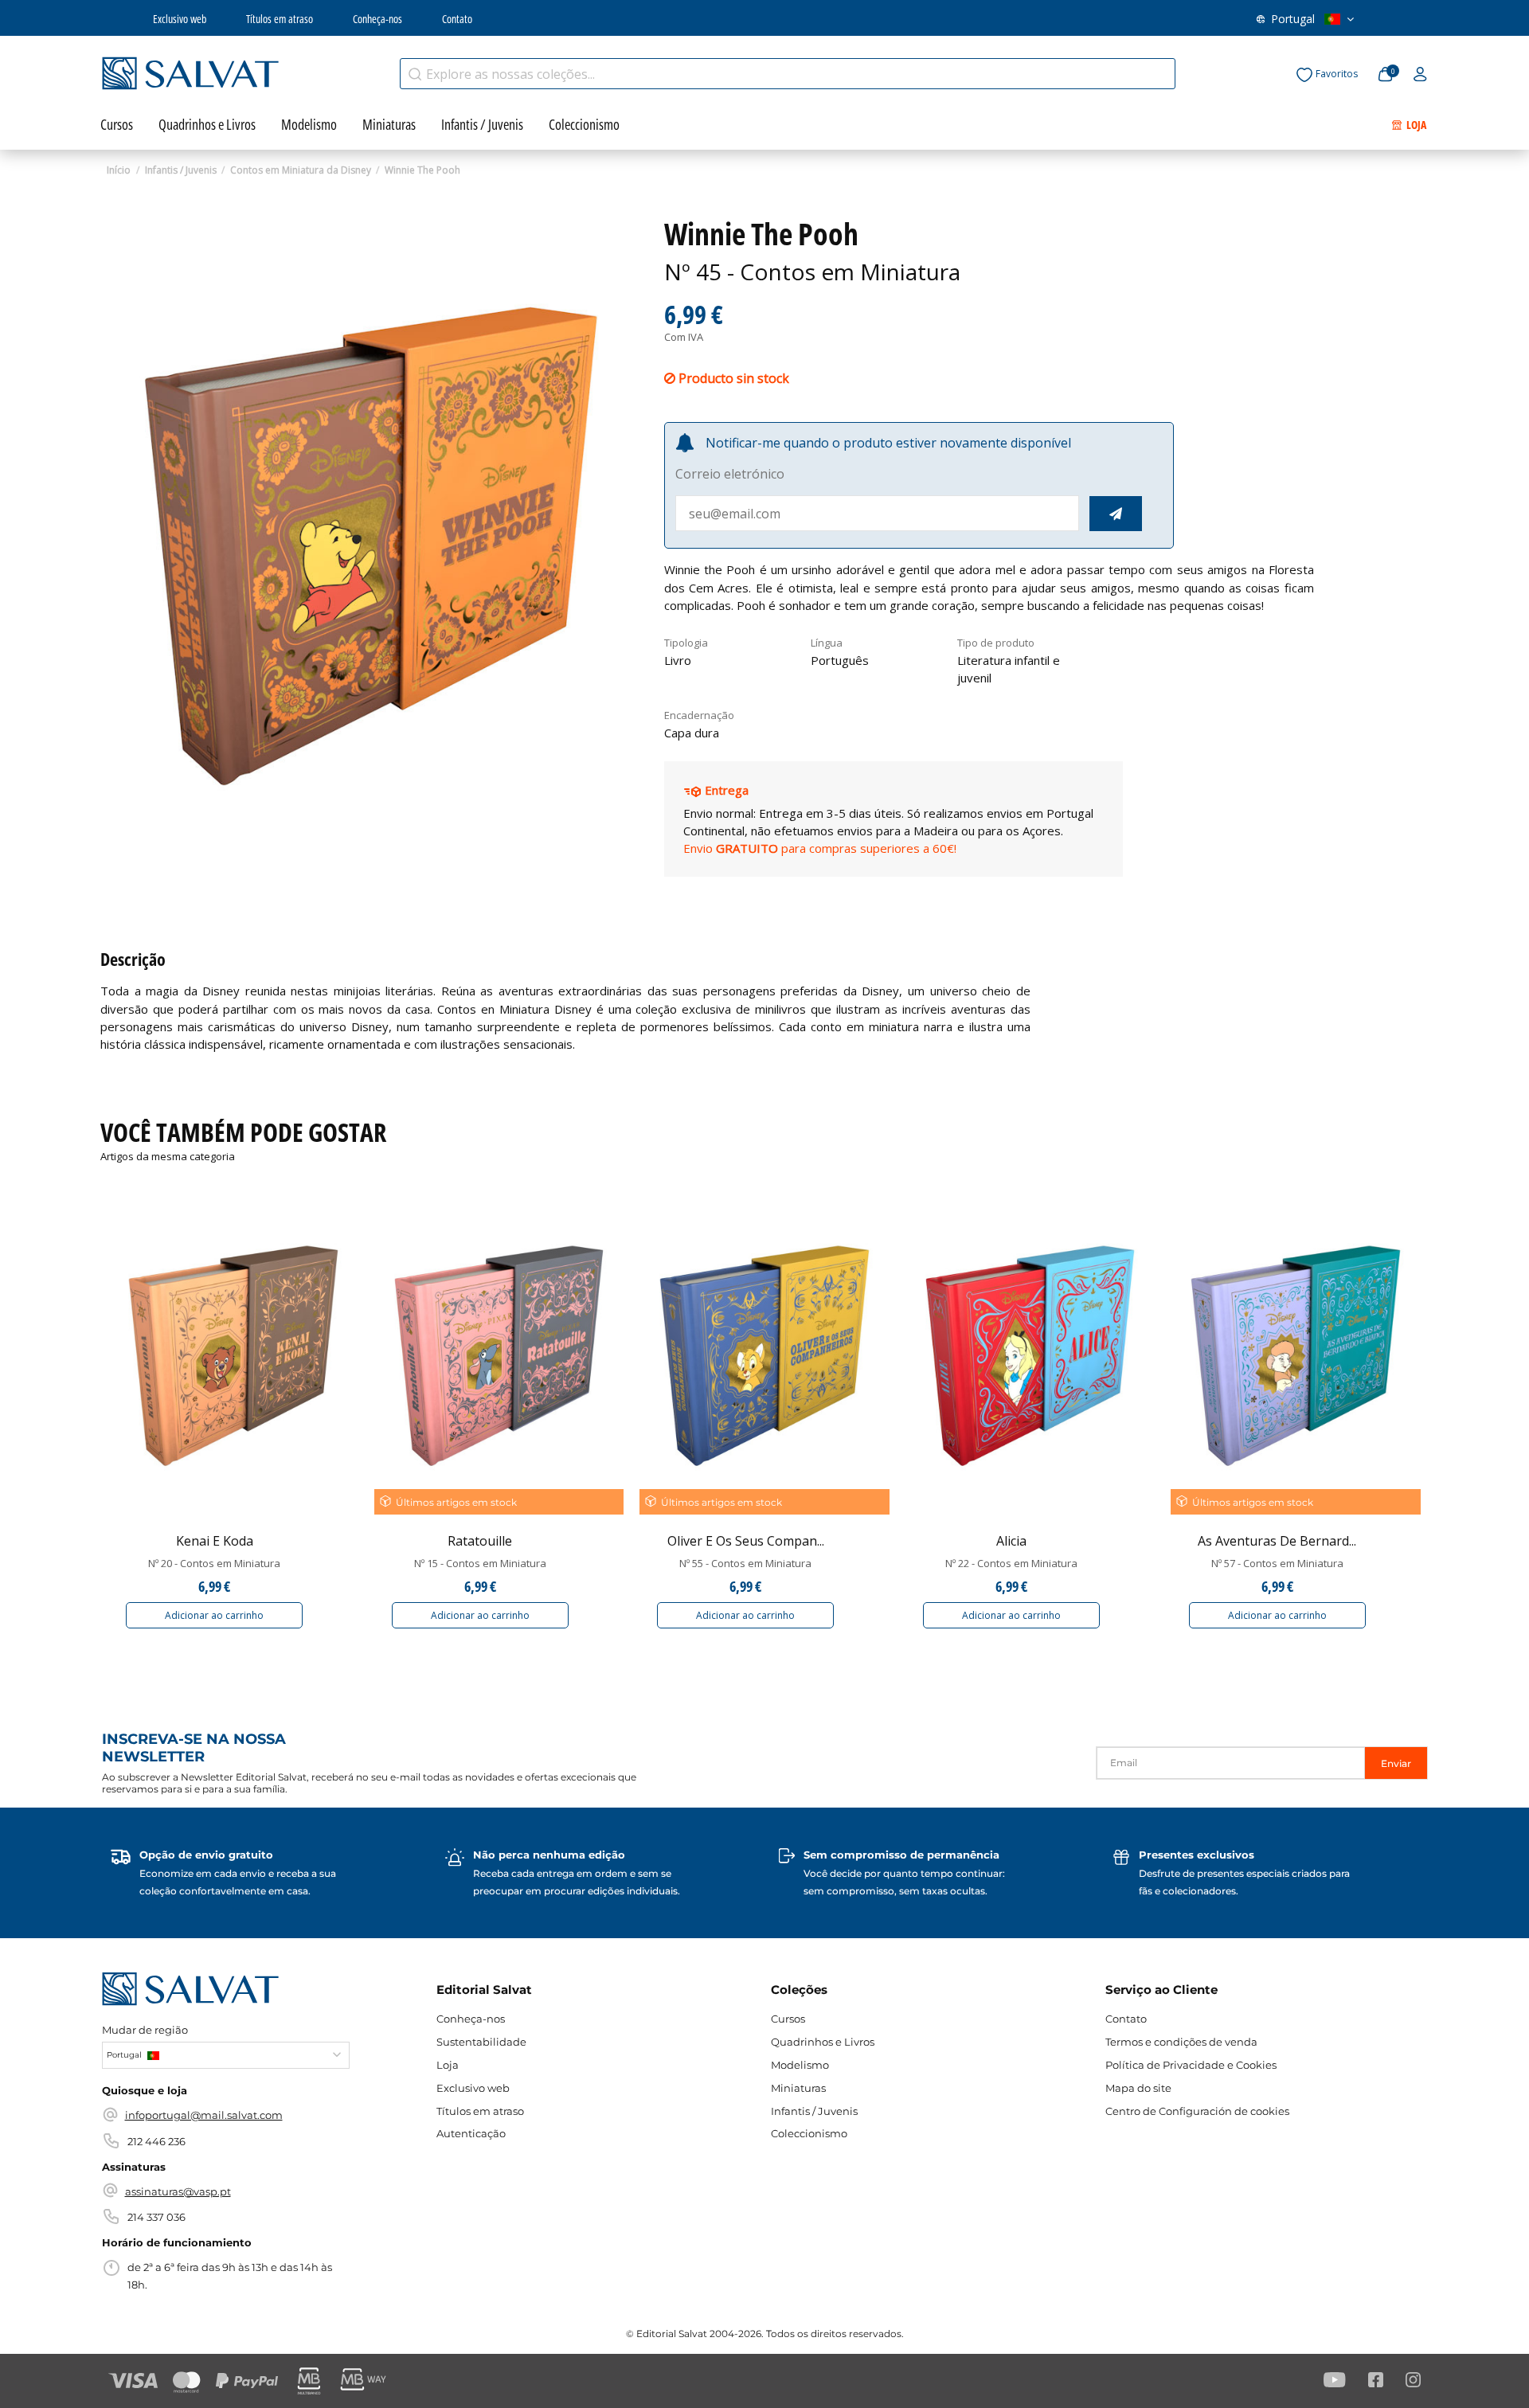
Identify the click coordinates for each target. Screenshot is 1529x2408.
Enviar (1396, 1763)
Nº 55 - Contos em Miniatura (745, 1563)
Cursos (788, 2019)
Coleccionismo (809, 2133)
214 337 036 (156, 2217)
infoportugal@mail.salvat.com (204, 2115)
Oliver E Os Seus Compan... (746, 1541)
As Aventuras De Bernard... (1277, 1541)
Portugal (1293, 19)
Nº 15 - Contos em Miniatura (480, 1563)
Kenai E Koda (215, 1541)
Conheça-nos (377, 19)
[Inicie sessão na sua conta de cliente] (1420, 75)
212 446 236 (156, 2141)
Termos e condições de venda (1181, 2042)
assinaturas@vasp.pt (178, 2191)
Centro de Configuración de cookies (1197, 2111)
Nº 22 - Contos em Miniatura (1011, 1563)
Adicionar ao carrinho (214, 1615)
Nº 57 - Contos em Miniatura (1277, 1563)
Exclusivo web (180, 19)
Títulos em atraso (280, 19)
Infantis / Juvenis (814, 2111)
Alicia (1011, 1541)
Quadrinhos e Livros (823, 2042)
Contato (457, 19)
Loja (448, 2065)
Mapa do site (1138, 2088)
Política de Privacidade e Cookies (1191, 2065)
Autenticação (471, 2133)
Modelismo (800, 2065)
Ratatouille (480, 1541)
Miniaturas (798, 2088)
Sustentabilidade (481, 2042)
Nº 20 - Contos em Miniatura (214, 1563)
